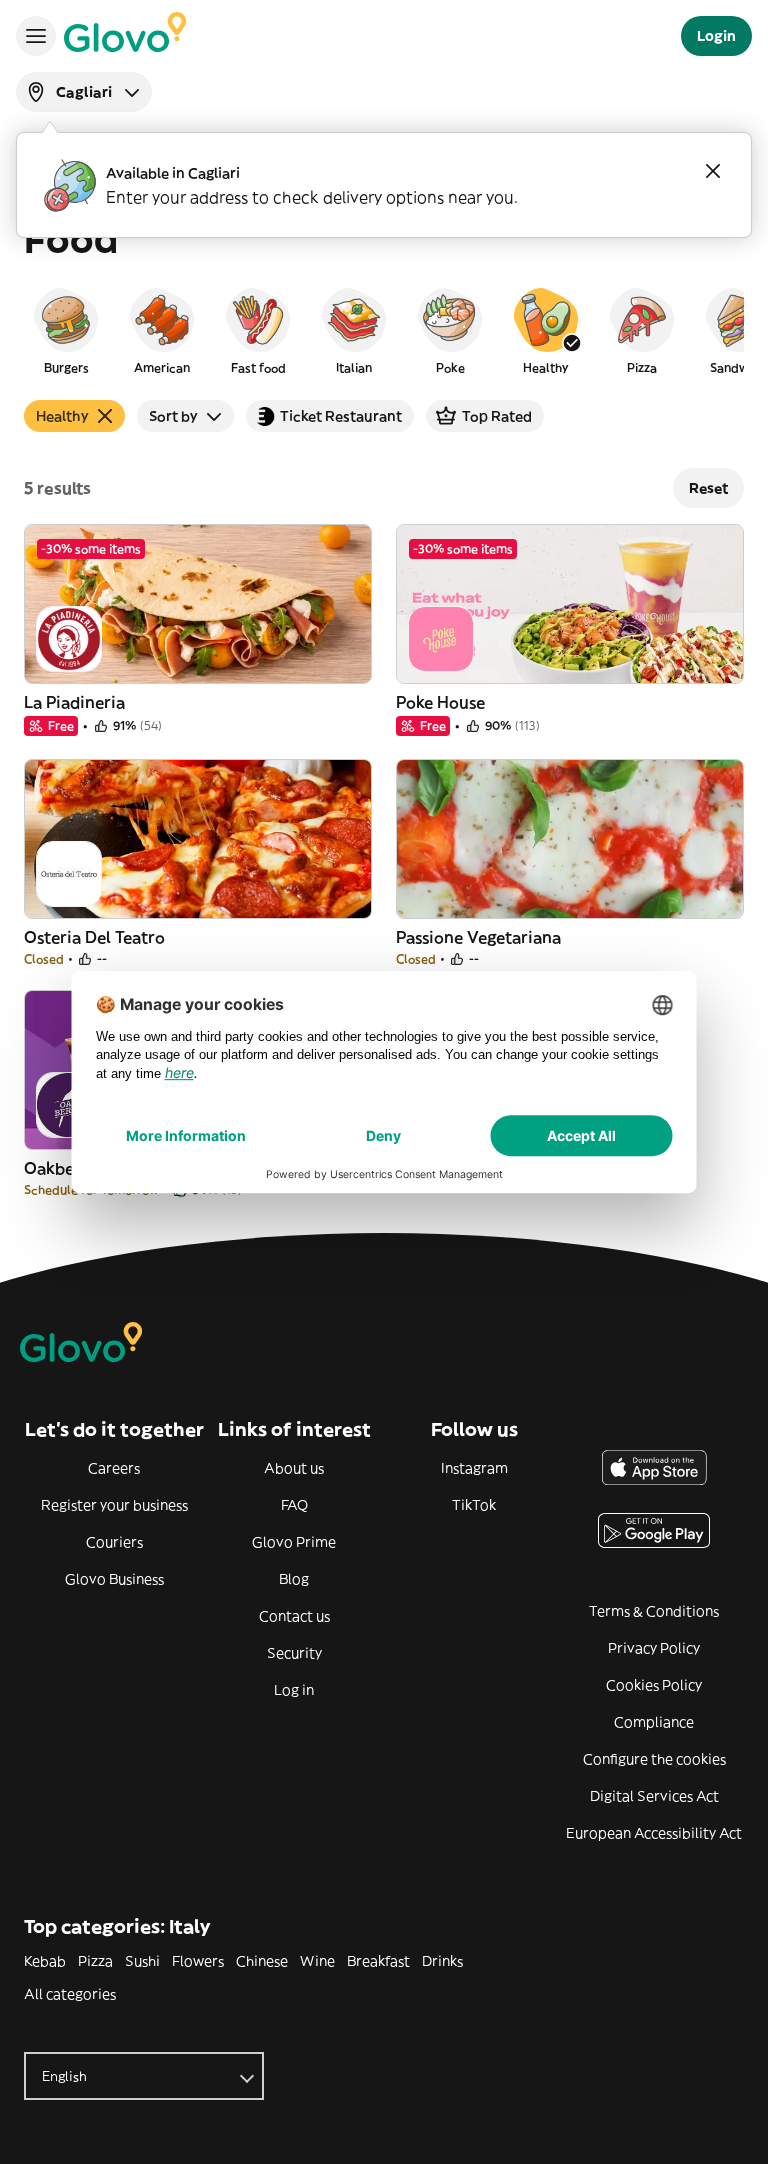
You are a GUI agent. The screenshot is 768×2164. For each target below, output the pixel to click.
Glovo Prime (294, 1542)
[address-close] (713, 171)
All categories (70, 1994)
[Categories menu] (36, 36)
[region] (384, 330)
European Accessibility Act (654, 1833)
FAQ (294, 1505)
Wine (317, 1961)
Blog (294, 1579)
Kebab (45, 1961)
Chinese (262, 1961)
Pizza (95, 1961)
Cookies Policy (654, 1685)
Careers (114, 1468)
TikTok (474, 1505)
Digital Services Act (654, 1796)
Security (294, 1653)
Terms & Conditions (654, 1611)
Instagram (474, 1468)
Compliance (654, 1722)
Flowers (198, 1961)
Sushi (142, 1961)
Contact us (294, 1616)
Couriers (114, 1542)
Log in (294, 1690)
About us (294, 1468)
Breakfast (378, 1961)
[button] (66, 330)
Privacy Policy (654, 1648)
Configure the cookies (654, 1759)
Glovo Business (114, 1579)
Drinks (442, 1961)
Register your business (114, 1505)
